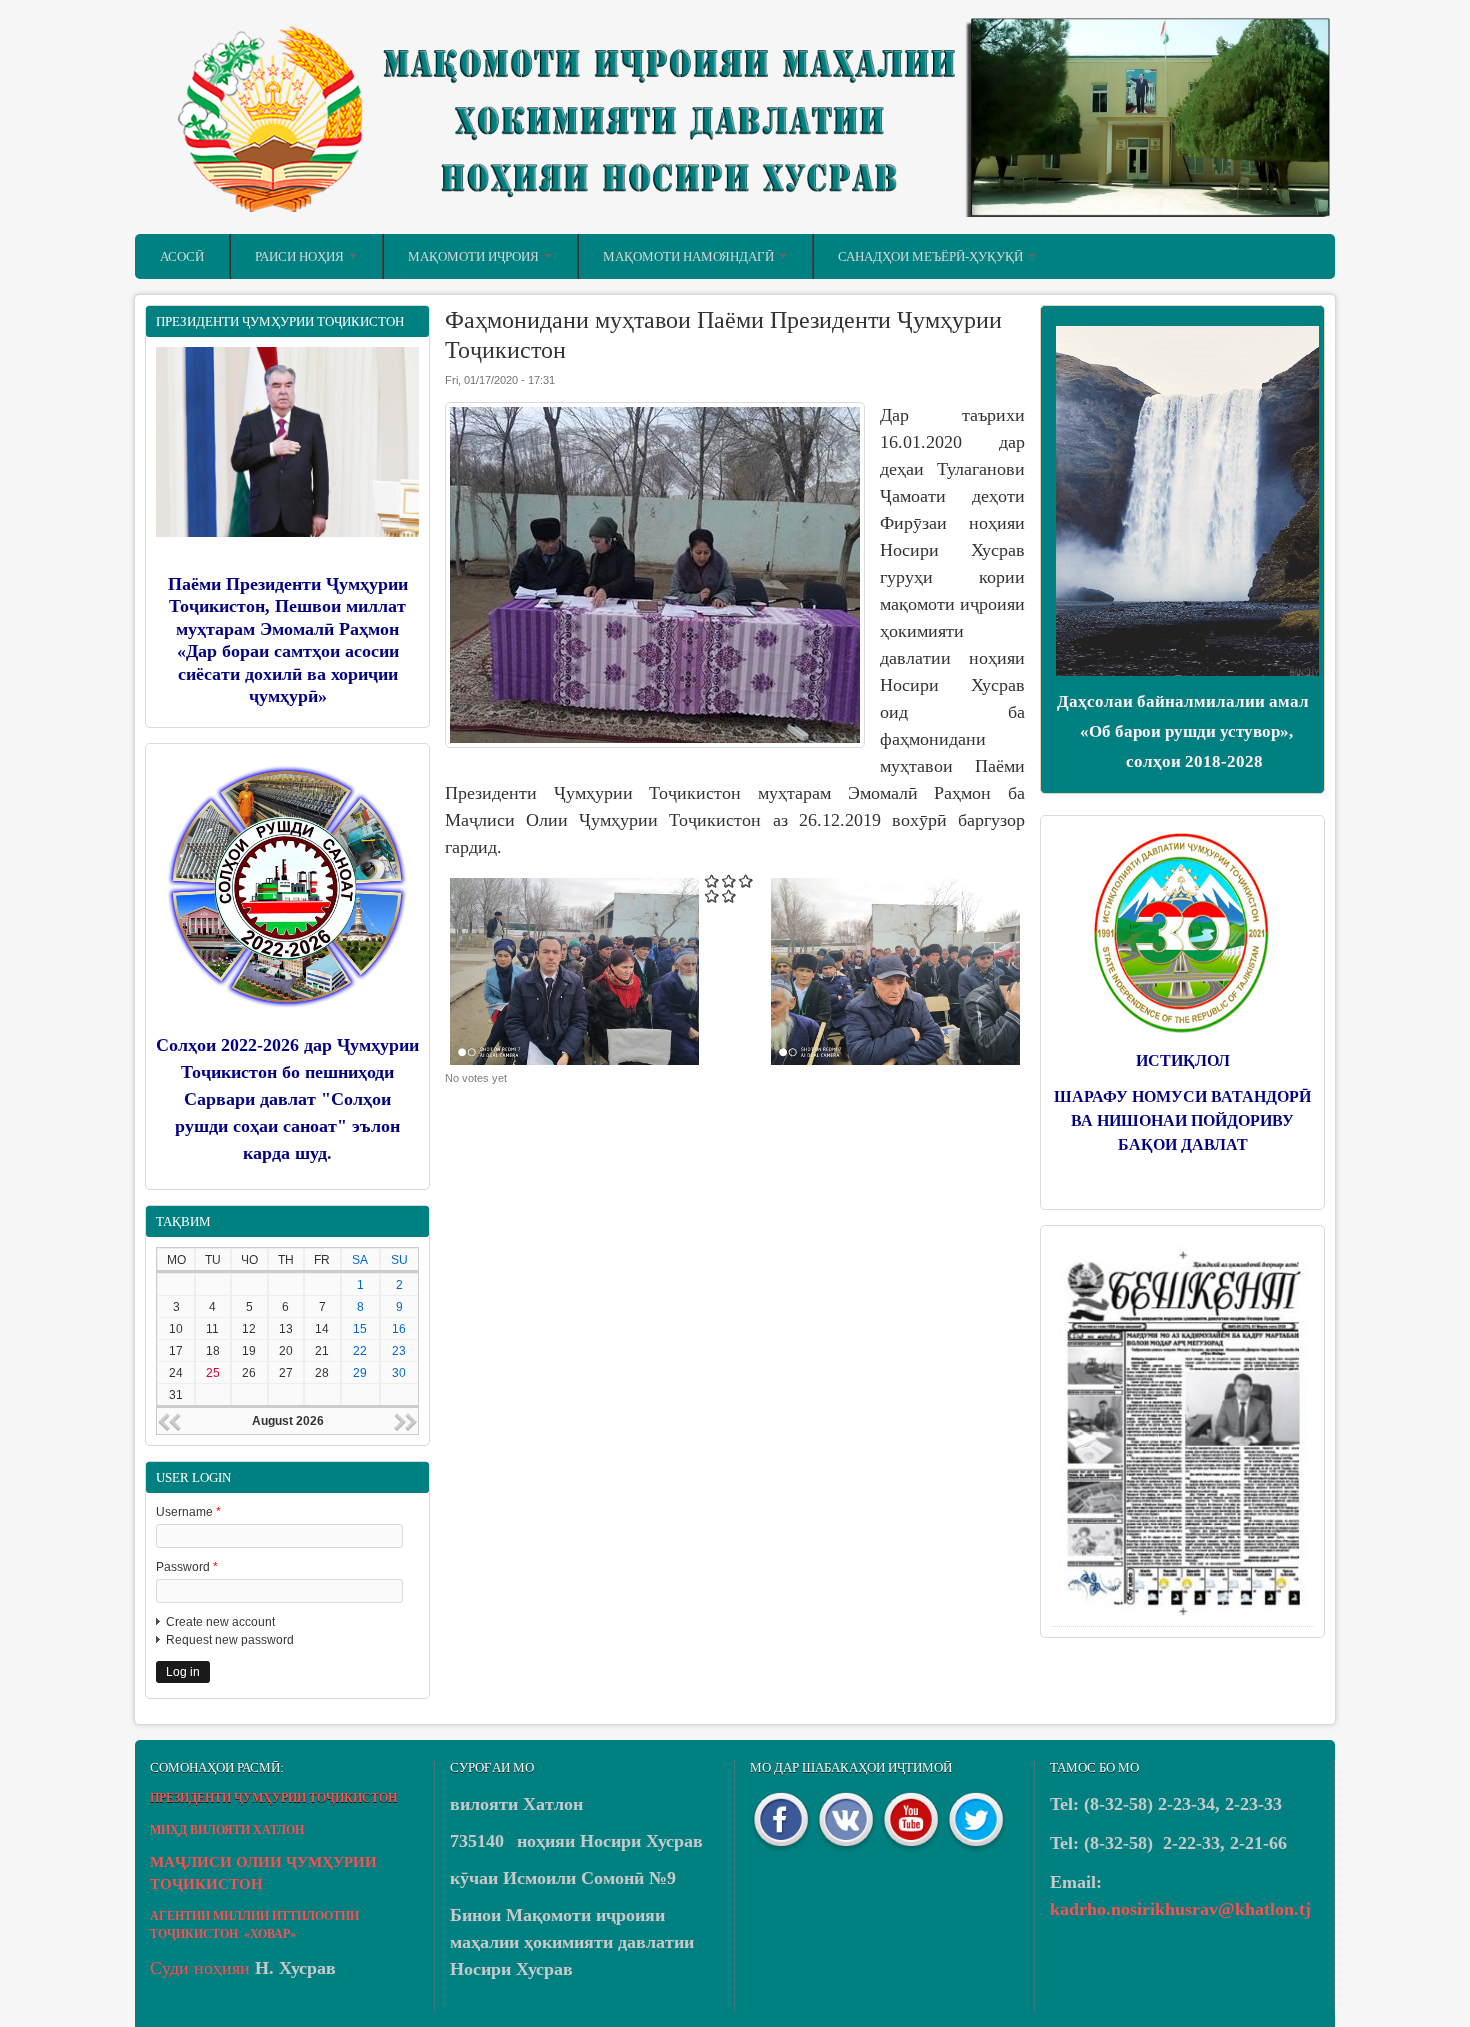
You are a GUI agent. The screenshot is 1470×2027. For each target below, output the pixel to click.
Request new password (230, 1640)
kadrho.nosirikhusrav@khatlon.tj (1180, 1909)
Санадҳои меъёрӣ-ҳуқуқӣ (932, 256)
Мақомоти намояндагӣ (690, 256)
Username (188, 1512)
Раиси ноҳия (301, 256)
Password (187, 1567)
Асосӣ (182, 256)
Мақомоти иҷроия (475, 256)
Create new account (220, 1622)
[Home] (735, 213)
